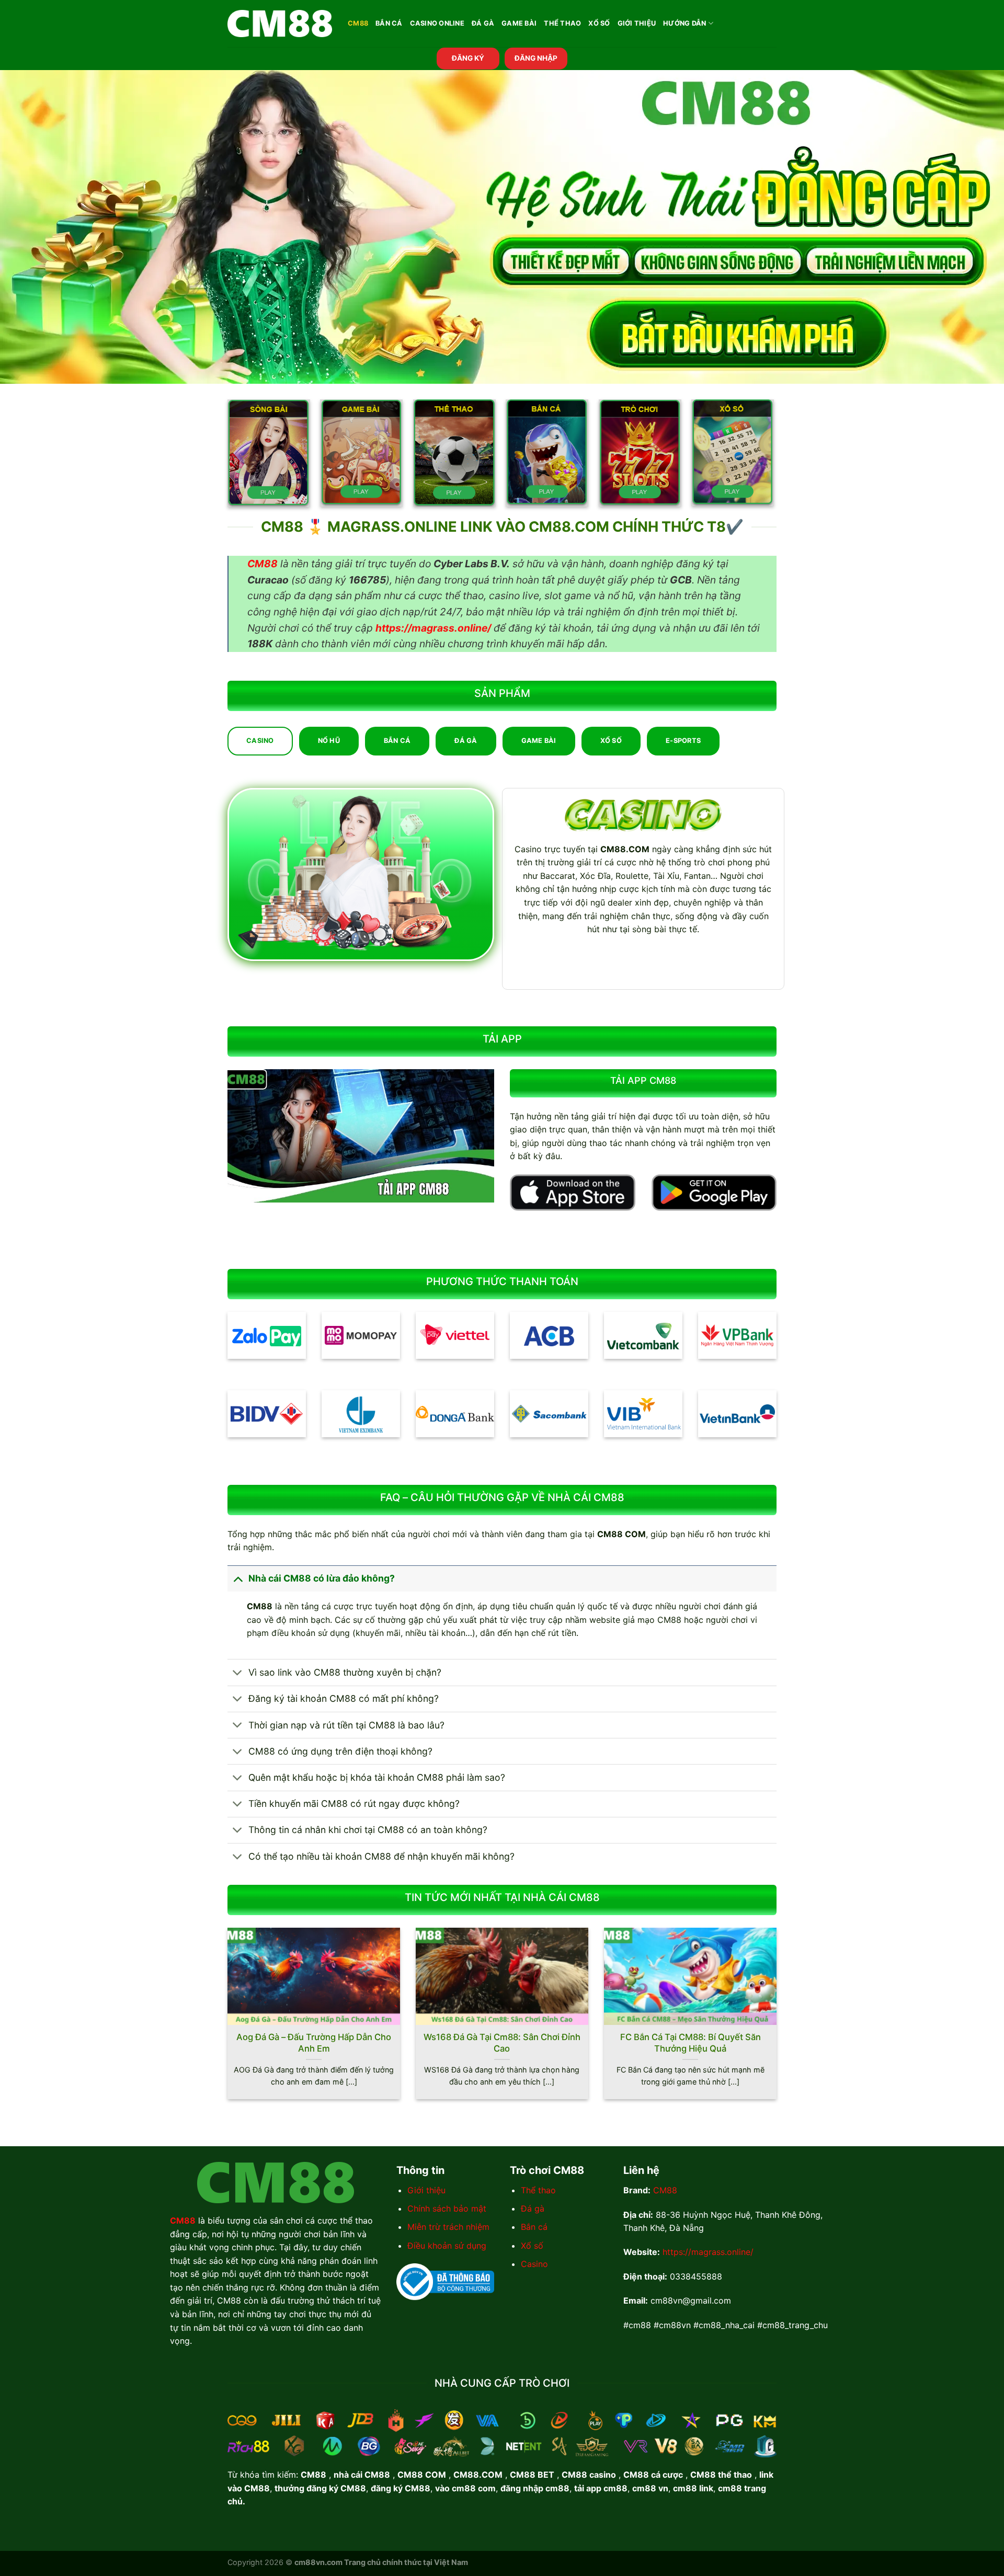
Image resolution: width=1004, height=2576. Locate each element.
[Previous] (225, 2020)
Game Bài (519, 23)
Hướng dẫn (684, 23)
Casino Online (437, 23)
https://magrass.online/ (708, 2252)
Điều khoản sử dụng (447, 2246)
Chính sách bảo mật (447, 2208)
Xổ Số (599, 23)
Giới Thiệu (637, 23)
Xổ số (532, 2246)
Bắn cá (534, 2227)
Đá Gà (483, 23)
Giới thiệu (426, 2190)
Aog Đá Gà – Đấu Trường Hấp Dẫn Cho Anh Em (314, 2043)
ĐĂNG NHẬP (536, 58)
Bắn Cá (389, 23)
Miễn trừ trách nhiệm (448, 2227)
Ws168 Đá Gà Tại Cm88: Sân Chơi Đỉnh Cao (502, 2043)
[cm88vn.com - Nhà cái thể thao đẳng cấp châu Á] (280, 24)
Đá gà (533, 2208)
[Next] (779, 2020)
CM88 (358, 23)
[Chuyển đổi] (238, 1578)
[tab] (260, 741)
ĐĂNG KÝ (468, 58)
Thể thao (538, 2190)
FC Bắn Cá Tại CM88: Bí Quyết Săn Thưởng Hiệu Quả (691, 2043)
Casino (534, 2264)
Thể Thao (562, 23)
